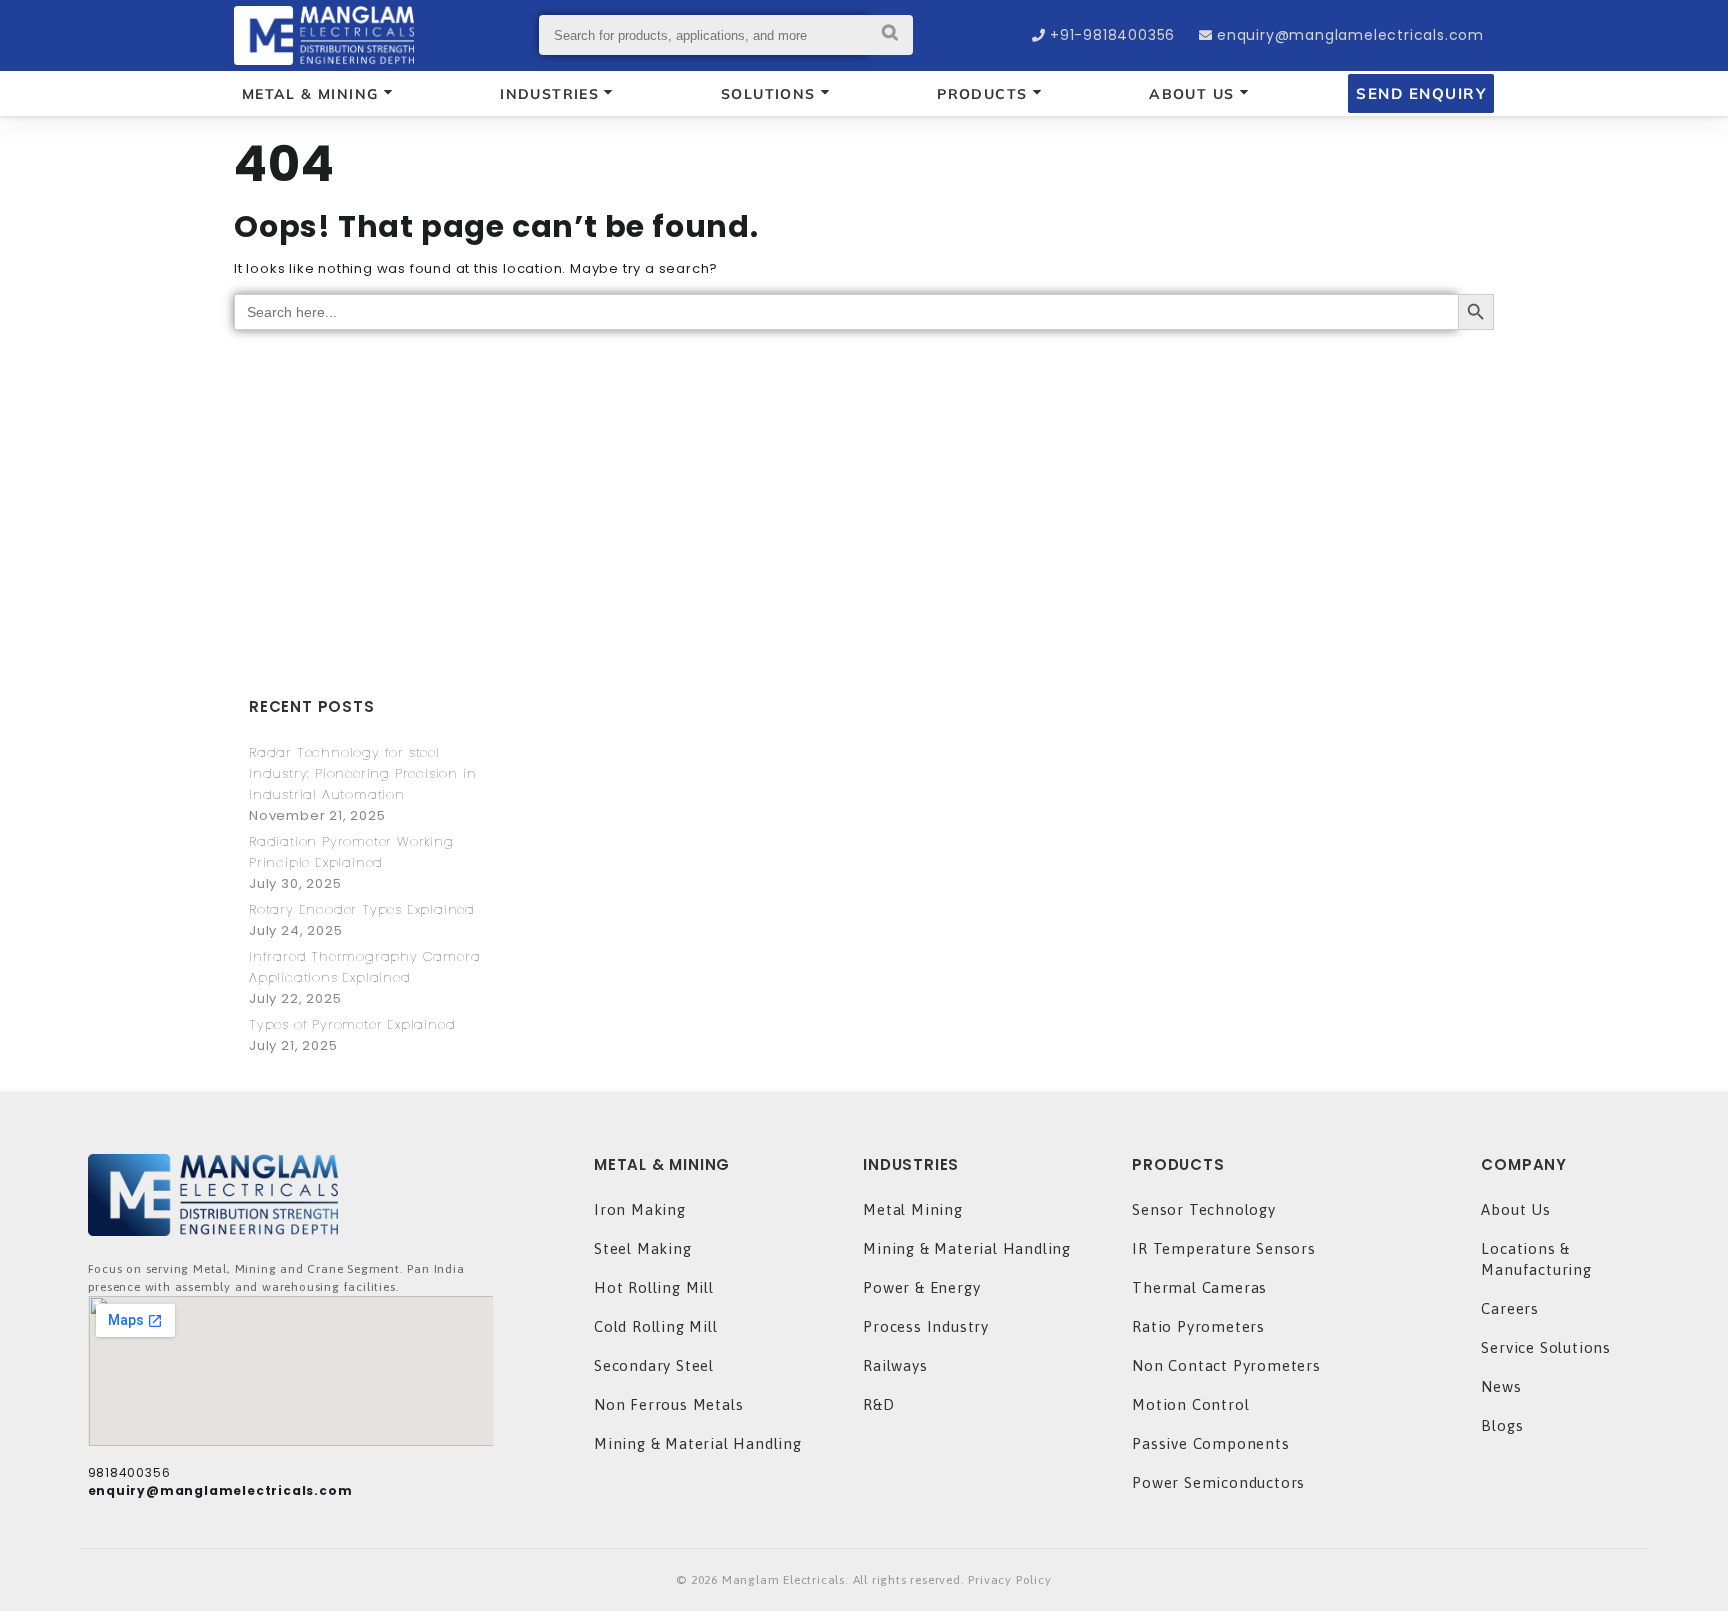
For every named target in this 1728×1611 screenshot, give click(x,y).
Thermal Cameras (1199, 1287)
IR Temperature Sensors (1224, 1248)
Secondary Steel (654, 1365)
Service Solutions (1546, 1347)
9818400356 (129, 1472)
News (1501, 1386)
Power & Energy (921, 1287)
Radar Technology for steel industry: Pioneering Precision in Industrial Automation (362, 773)
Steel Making (643, 1248)
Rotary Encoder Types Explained (362, 909)
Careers (1510, 1308)
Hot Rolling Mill (654, 1287)
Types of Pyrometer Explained (352, 1024)
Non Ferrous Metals (668, 1404)
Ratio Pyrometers (1198, 1326)
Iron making (640, 1209)
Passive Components (1210, 1443)
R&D (878, 1404)
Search (890, 35)
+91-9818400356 (1112, 35)
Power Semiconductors (1218, 1482)
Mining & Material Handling (698, 1443)
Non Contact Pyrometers (1226, 1365)
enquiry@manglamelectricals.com (1350, 35)
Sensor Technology (1204, 1209)
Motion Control (1190, 1404)
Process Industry (926, 1326)
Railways (895, 1365)
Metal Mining (913, 1209)
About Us (1515, 1209)
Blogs (1502, 1425)
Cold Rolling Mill (656, 1326)
